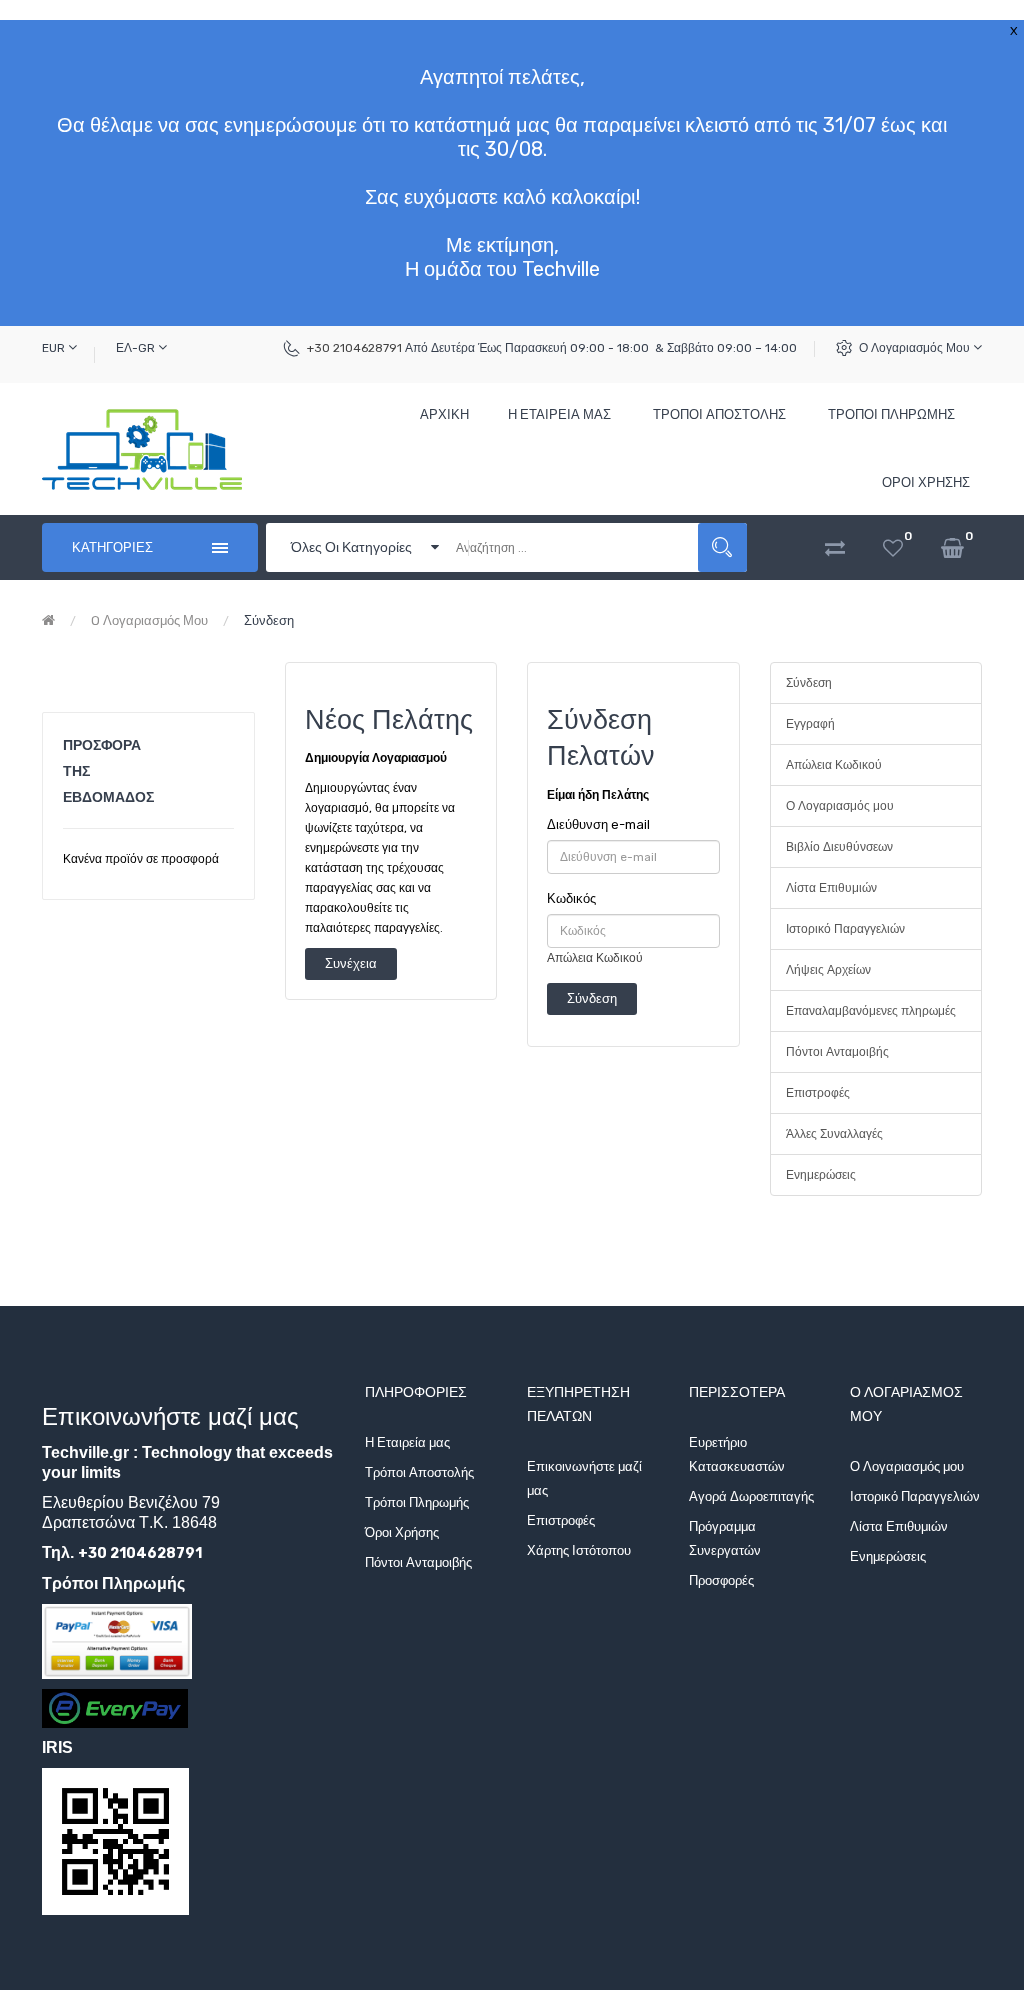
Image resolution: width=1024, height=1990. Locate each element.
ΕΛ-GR (137, 348)
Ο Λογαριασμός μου (916, 348)
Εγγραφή (810, 724)
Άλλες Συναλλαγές (834, 1134)
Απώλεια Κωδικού (595, 958)
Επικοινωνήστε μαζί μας (584, 1478)
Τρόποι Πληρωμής (417, 1502)
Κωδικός (571, 898)
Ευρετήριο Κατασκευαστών (737, 1454)
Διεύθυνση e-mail (598, 824)
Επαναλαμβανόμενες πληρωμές (871, 1011)
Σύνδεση (269, 620)
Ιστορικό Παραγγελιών (845, 929)
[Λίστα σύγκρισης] (835, 547)
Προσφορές (721, 1580)
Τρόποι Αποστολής (419, 1472)
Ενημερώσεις (821, 1175)
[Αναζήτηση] (722, 547)
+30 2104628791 (354, 348)
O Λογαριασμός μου (149, 620)
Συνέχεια (351, 963)
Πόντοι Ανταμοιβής (837, 1052)
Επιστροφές (818, 1093)
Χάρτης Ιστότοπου (579, 1550)
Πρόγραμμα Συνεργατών (725, 1538)
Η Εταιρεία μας (407, 1442)
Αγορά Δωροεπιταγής (751, 1496)
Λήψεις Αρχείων (828, 970)
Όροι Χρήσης (402, 1532)
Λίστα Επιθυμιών (831, 888)
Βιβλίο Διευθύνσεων (839, 847)
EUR (55, 348)
